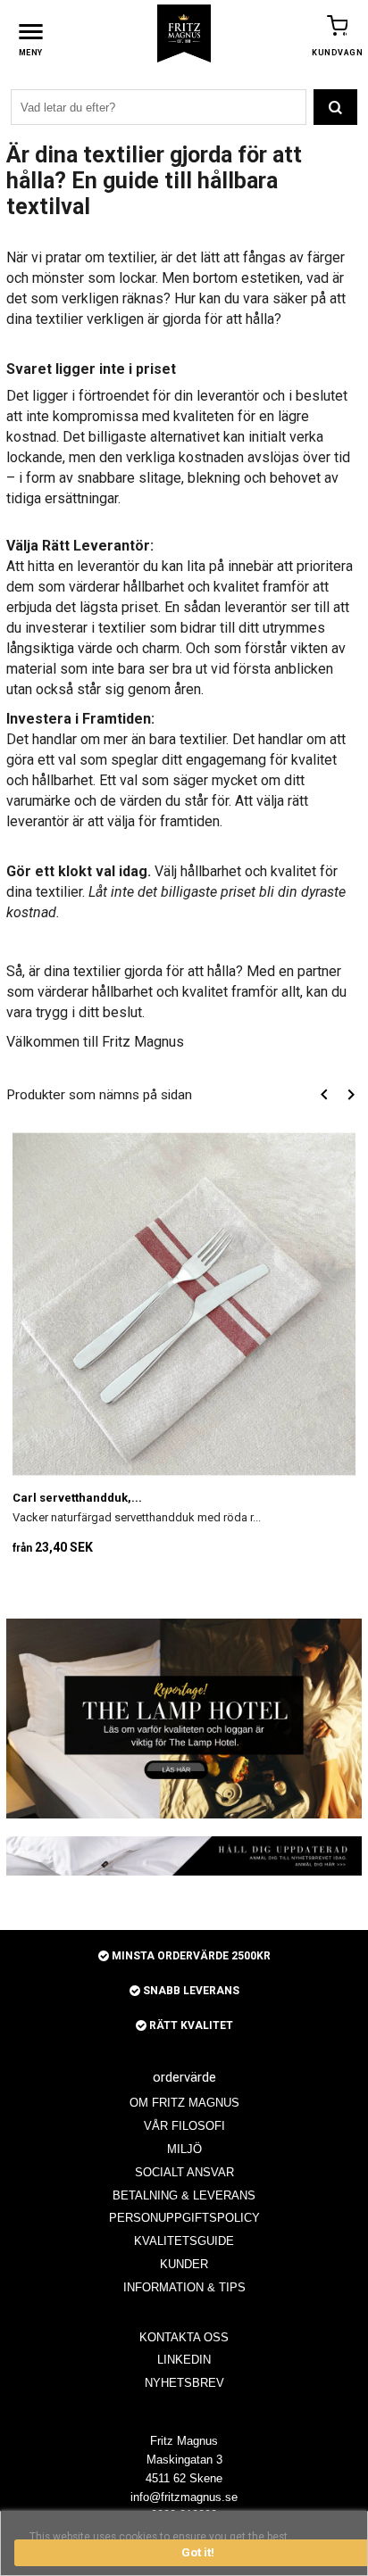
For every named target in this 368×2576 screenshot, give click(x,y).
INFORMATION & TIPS (184, 2287)
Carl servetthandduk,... (77, 1498)
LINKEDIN (184, 2360)
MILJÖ (184, 2149)
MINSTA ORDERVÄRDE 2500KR (190, 1956)
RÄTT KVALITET (190, 2025)
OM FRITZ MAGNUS (184, 2103)
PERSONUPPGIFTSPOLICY (184, 2218)
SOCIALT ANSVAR (184, 2172)
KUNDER (184, 2264)
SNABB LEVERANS (190, 1991)
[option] (184, 1346)
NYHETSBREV (184, 2383)
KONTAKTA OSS (184, 2337)
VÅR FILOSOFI (184, 2126)
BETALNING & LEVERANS (184, 2195)
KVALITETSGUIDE (184, 2241)
